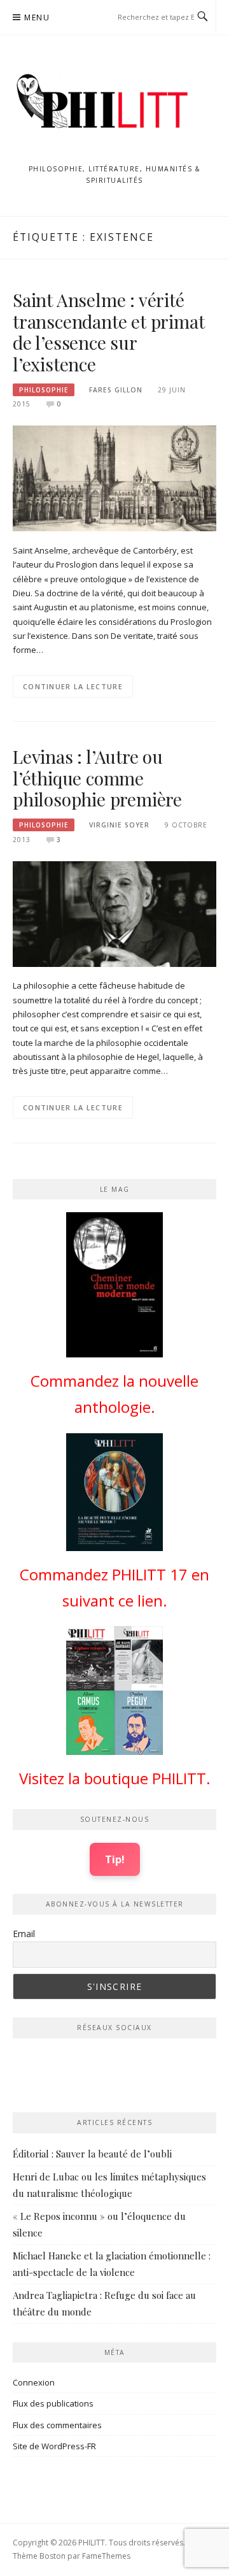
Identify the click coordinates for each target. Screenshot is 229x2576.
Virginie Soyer (119, 825)
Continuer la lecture (73, 686)
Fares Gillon (116, 390)
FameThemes (106, 2556)
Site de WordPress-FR (54, 2446)
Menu (37, 18)
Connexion (34, 2382)
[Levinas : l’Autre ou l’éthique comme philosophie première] (114, 913)
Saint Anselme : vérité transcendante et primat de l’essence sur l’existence (108, 332)
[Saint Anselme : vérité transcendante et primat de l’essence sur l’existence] (114, 478)
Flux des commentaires (57, 2425)
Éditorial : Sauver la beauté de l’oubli (92, 2154)
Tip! (115, 1859)
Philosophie (44, 390)
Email (24, 1934)
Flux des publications (53, 2403)
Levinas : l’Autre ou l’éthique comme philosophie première (97, 778)
